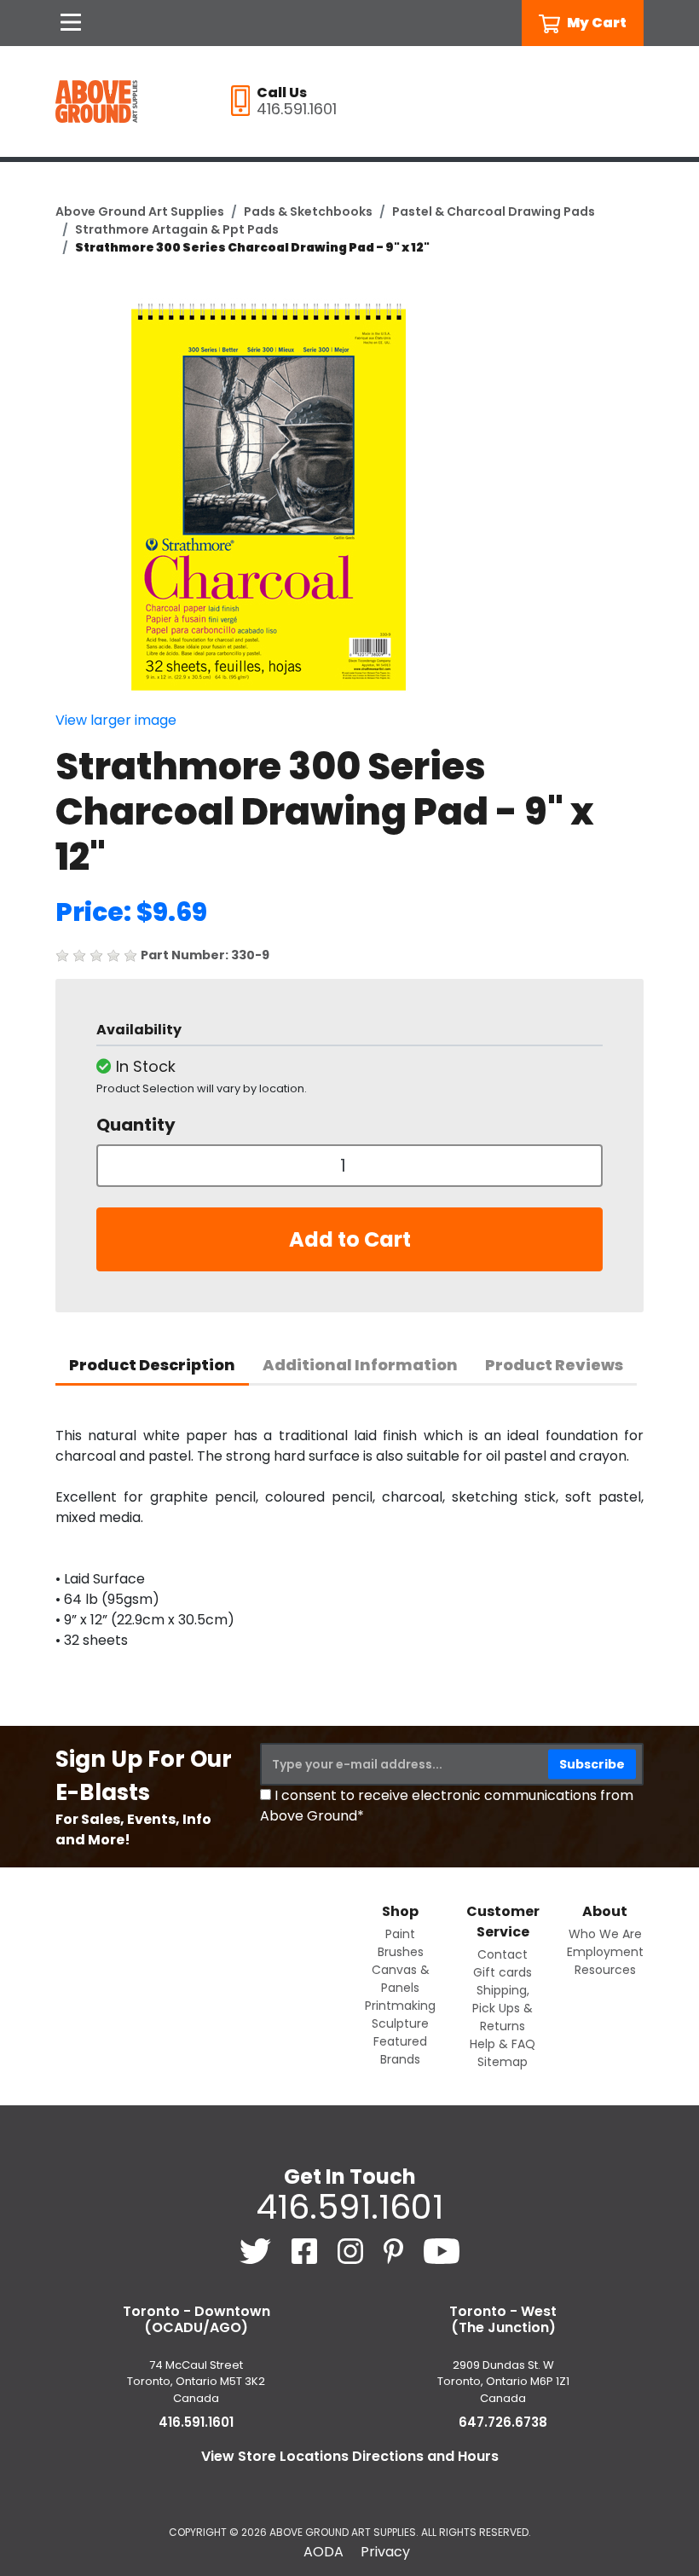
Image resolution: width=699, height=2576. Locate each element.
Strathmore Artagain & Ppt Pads (177, 229)
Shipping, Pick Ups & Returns (503, 2008)
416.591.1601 (349, 2207)
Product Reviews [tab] (554, 1365)
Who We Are (605, 1934)
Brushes (401, 1952)
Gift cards (503, 1972)
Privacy (385, 2552)
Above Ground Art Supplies (140, 211)
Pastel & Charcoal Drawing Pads (494, 211)
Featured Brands (400, 2050)
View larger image (116, 720)
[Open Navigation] (71, 23)
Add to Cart (350, 1239)
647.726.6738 (503, 2422)
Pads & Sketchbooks (308, 211)
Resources (605, 1970)
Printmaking (400, 2006)
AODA (324, 2552)
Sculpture (400, 2023)
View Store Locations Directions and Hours (350, 2456)
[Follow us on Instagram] (352, 2251)
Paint (400, 1934)
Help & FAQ (503, 2044)
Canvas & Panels (401, 1979)
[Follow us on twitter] (257, 2251)
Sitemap (503, 2062)
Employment (605, 1952)
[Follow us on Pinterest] (395, 2251)
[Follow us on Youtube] (442, 2251)
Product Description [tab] (152, 1365)
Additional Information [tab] (360, 1365)
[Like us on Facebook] (306, 2251)
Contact (503, 1954)
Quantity (136, 1125)
